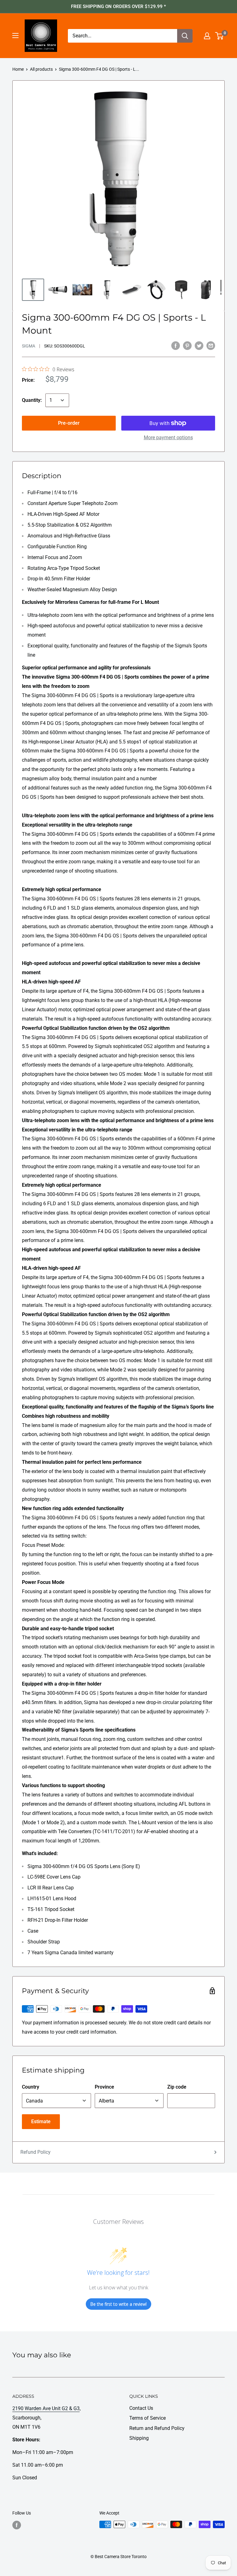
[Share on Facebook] (176, 345)
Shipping (139, 2438)
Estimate (41, 2121)
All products (41, 69)
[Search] (185, 36)
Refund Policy (35, 2152)
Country (31, 2087)
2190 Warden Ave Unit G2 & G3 (46, 2408)
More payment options (168, 438)
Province (104, 2087)
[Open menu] (15, 36)
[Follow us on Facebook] (17, 2525)
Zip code (177, 2087)
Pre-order (69, 423)
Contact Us (141, 2408)
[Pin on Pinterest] (187, 345)
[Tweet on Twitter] (199, 345)
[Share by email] (211, 345)
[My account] (207, 36)
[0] (220, 36)
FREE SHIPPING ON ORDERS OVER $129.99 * (118, 6)
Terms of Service (148, 2418)
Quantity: (32, 400)
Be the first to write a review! (118, 2304)
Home (18, 69)
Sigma (29, 346)
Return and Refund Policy (157, 2428)
